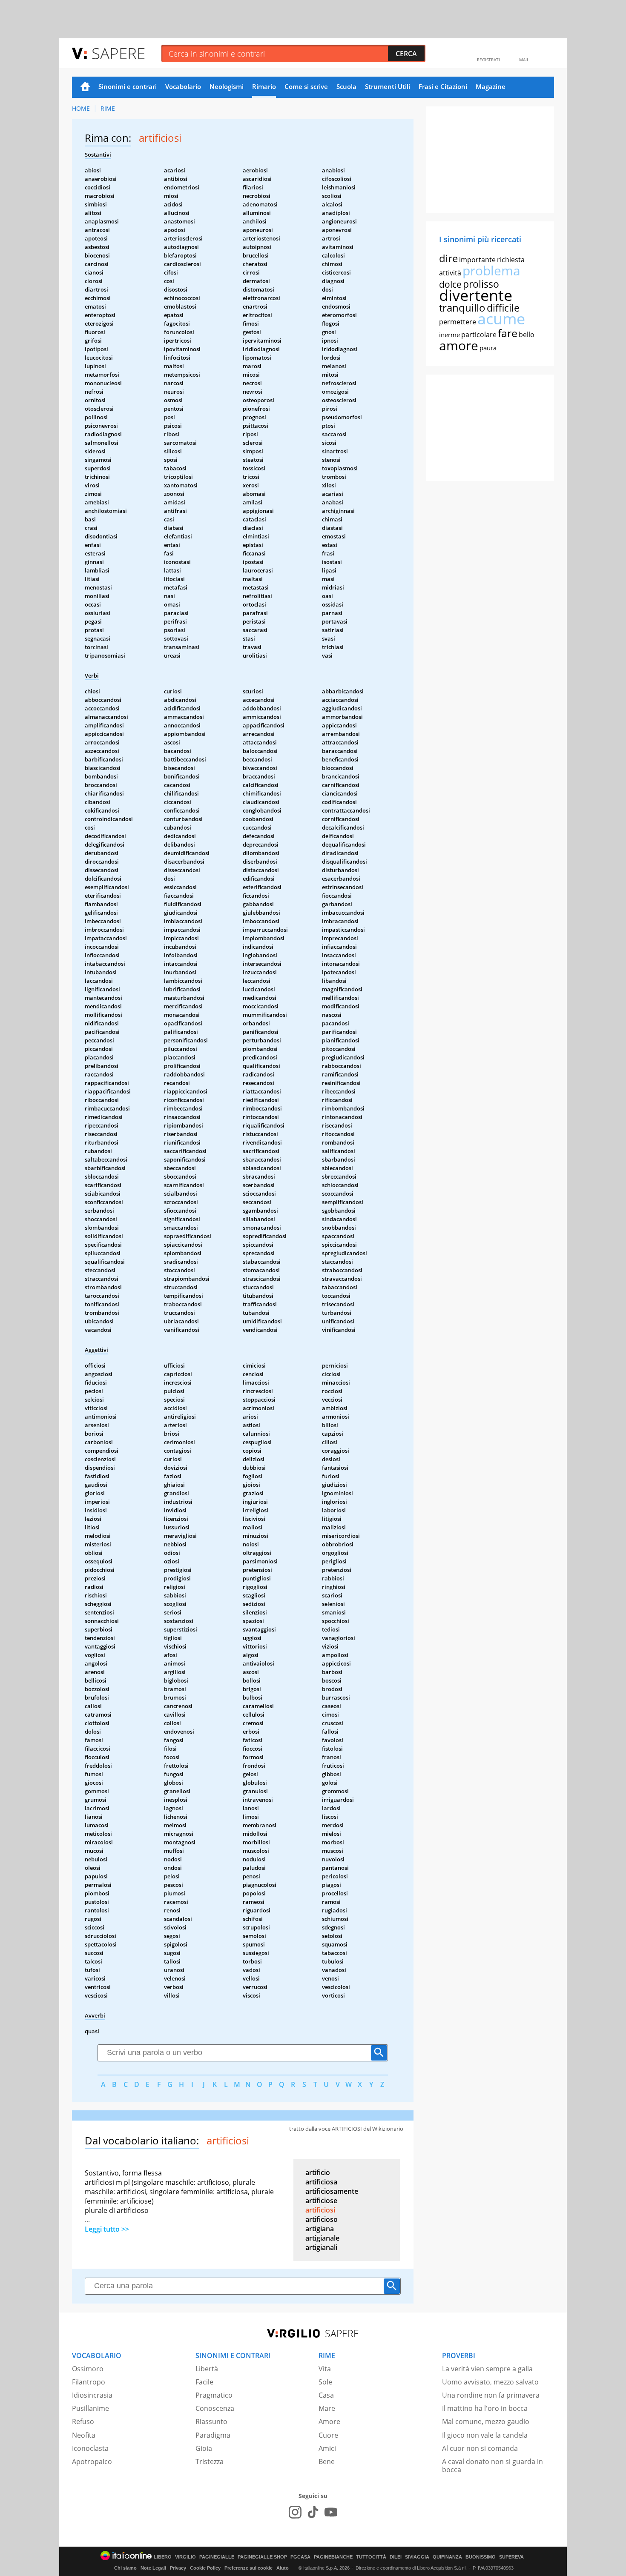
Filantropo (89, 2382)
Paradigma (213, 2435)
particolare (479, 335)
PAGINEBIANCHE (333, 2557)
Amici (327, 2448)
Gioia (204, 2448)
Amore (329, 2421)
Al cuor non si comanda (480, 2448)
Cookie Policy (205, 2568)
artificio (318, 2172)
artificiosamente (332, 2191)
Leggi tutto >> (107, 2229)
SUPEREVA (511, 2557)
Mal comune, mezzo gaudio (486, 2421)
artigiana (320, 2229)
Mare (327, 2408)
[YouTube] (331, 2512)
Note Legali (153, 2568)
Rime (108, 108)
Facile (204, 2382)
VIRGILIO (185, 2557)
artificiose (321, 2201)
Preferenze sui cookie (248, 2568)
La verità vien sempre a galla (487, 2369)
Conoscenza (215, 2408)
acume (501, 319)
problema (491, 270)
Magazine (491, 86)
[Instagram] (295, 2512)
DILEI (396, 2557)
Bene (327, 2462)
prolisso (481, 284)
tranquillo (462, 308)
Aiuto (283, 2568)
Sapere (118, 53)
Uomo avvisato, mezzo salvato (490, 2382)
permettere (458, 322)
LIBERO (163, 2557)
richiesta (511, 260)
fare (508, 333)
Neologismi (227, 86)
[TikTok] (313, 2512)
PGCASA (300, 2557)
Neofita (84, 2435)
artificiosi (320, 2210)
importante (477, 260)
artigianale (322, 2238)
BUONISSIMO (481, 2557)
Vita (325, 2369)
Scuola (346, 86)
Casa (326, 2395)
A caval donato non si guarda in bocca (492, 2466)
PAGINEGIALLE (217, 2557)
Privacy (178, 2568)
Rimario (264, 86)
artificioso (322, 2219)
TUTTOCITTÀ (371, 2557)
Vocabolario (183, 86)
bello (527, 335)
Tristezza (210, 2462)
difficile (503, 308)
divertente (476, 295)
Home (85, 87)
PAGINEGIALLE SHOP (262, 2557)
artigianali (321, 2247)
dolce (450, 284)
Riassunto (211, 2421)
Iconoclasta (90, 2448)
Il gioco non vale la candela (485, 2435)
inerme (449, 335)
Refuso (83, 2421)
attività (450, 273)
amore (459, 345)
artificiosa (321, 2182)
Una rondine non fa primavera (491, 2395)
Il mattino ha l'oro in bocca (485, 2408)
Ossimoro (88, 2369)
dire (448, 258)
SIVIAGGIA (417, 2557)
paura (488, 348)
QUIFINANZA (447, 2557)
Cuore (328, 2435)
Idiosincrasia (92, 2395)
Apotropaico (92, 2462)
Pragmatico (214, 2395)
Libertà (207, 2369)
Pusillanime (90, 2408)
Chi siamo (125, 2568)
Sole (325, 2382)
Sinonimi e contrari (128, 86)
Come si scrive (306, 86)
